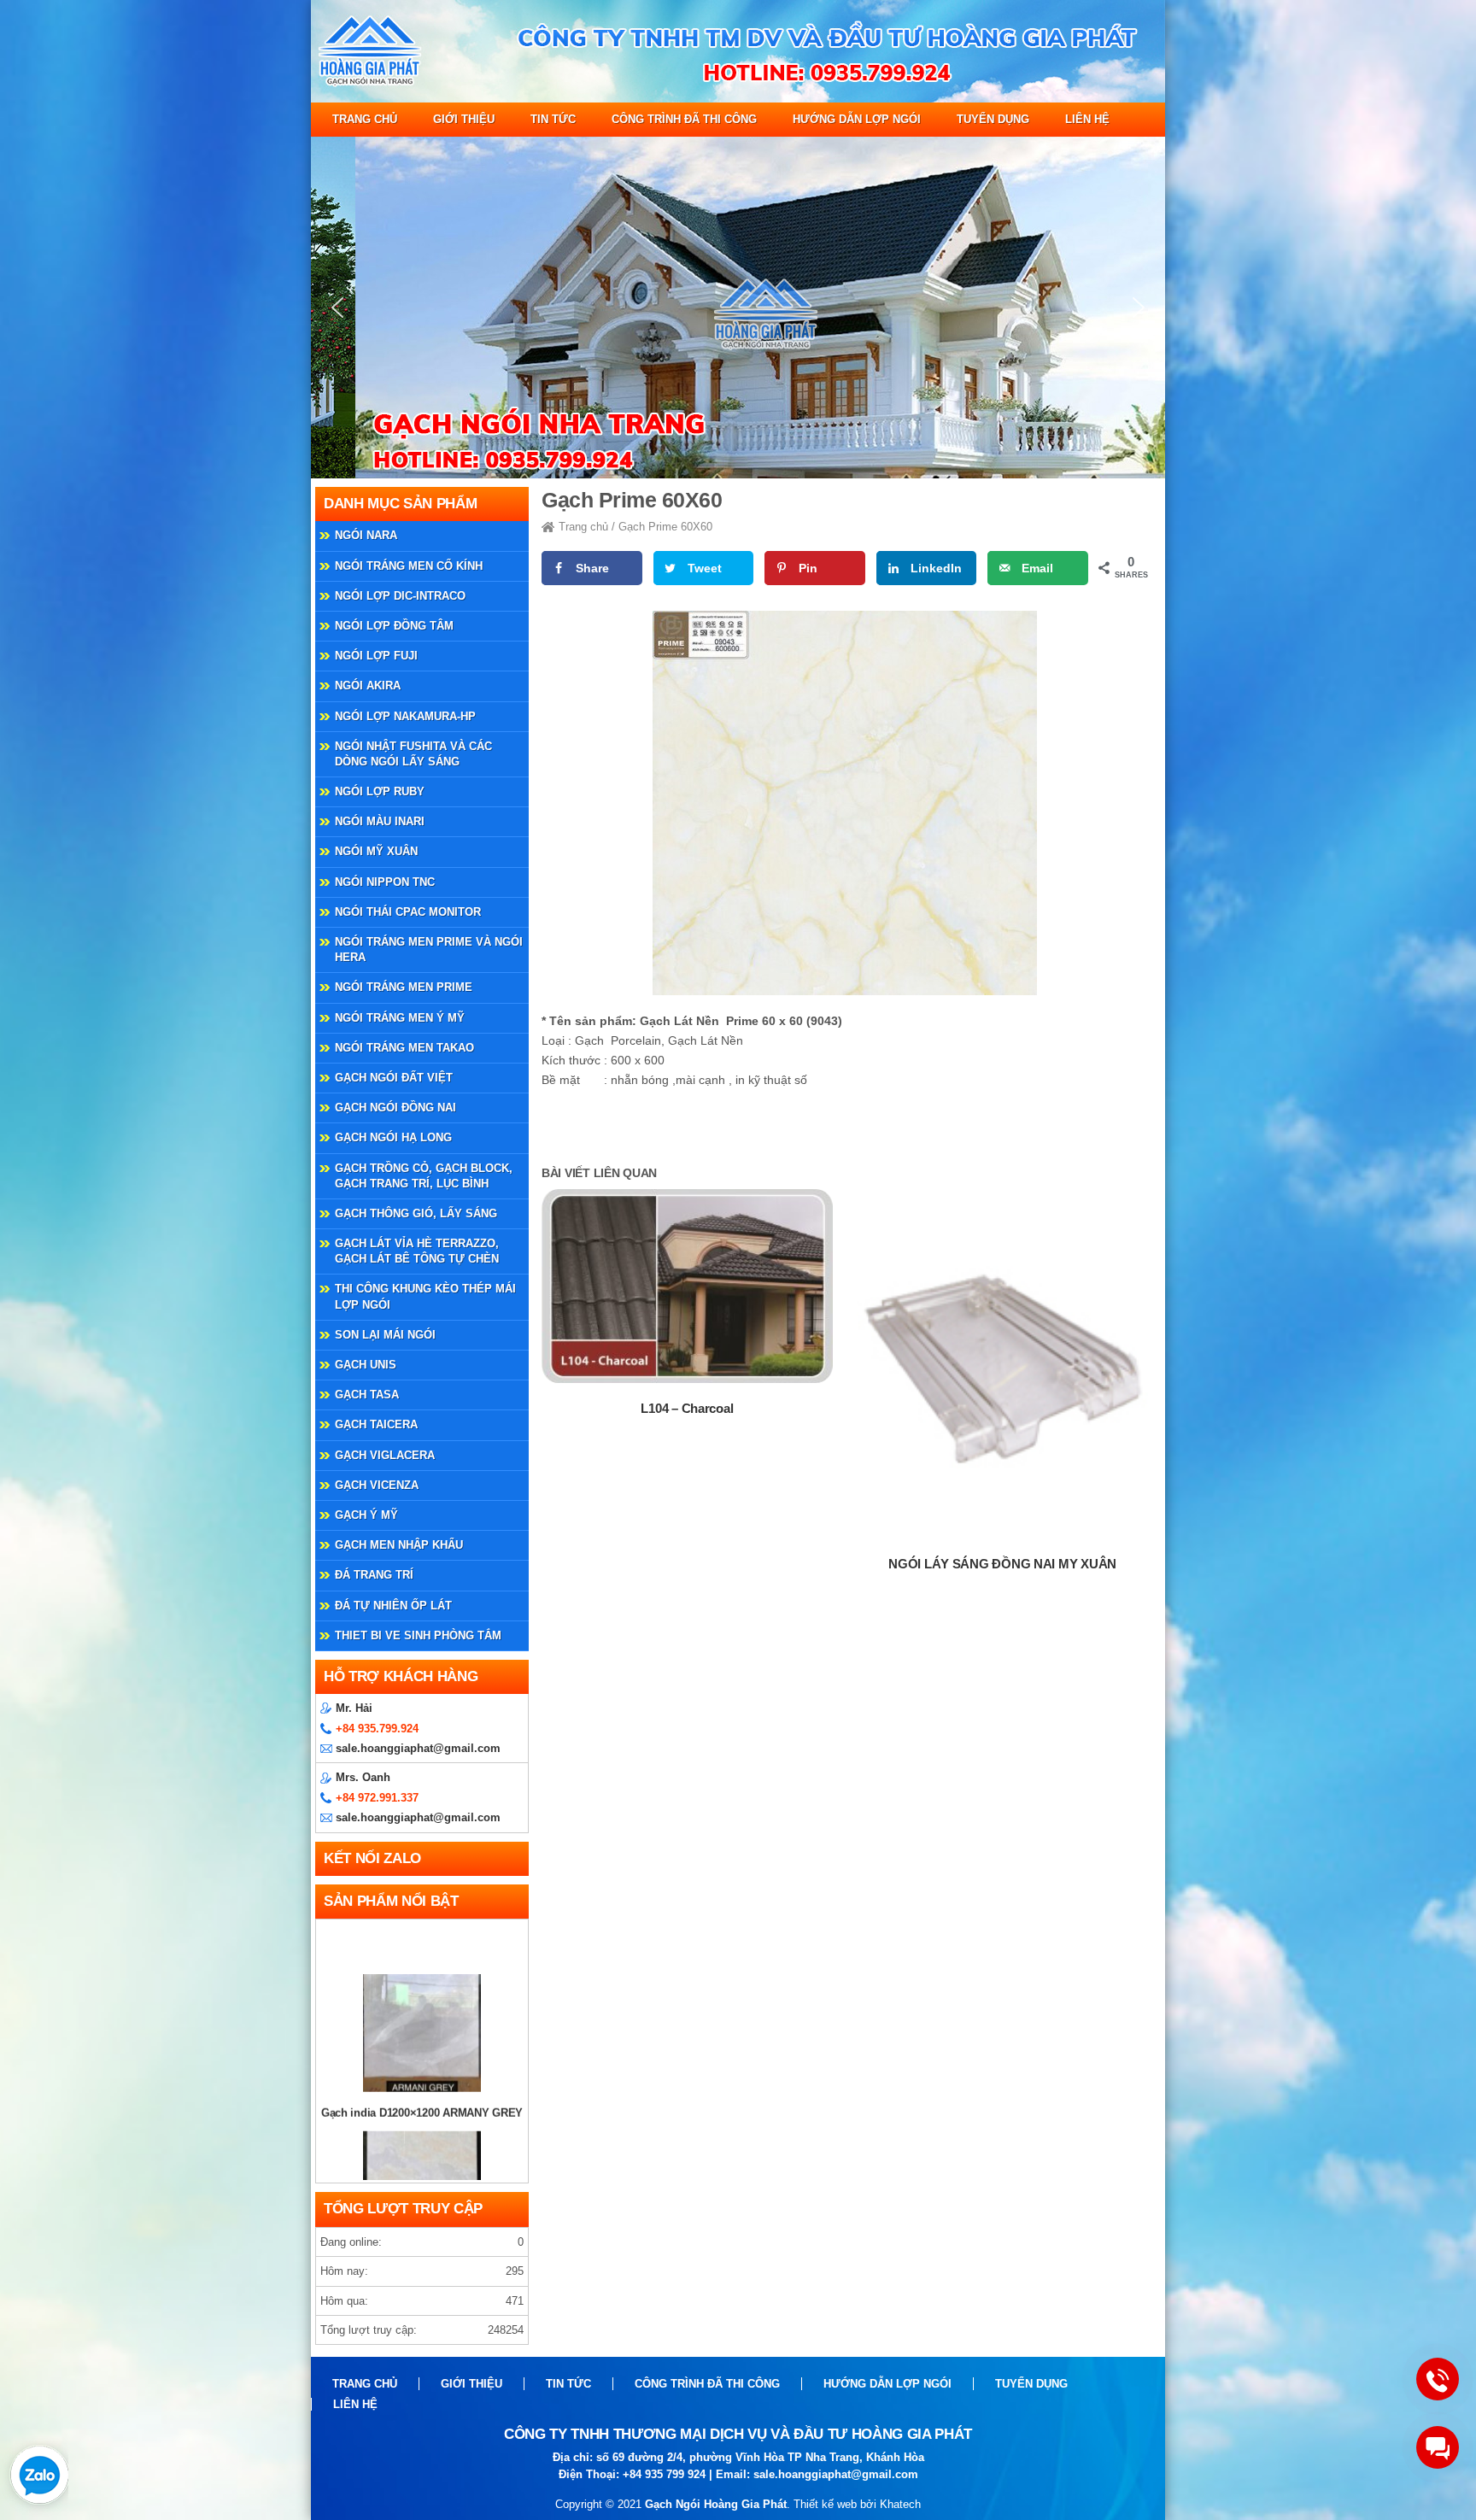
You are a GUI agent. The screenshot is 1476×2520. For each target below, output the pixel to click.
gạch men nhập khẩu (399, 1545)
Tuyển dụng (993, 119)
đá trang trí (374, 1575)
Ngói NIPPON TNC (385, 882)
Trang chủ (365, 119)
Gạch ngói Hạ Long (393, 1137)
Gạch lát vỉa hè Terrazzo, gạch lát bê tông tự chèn (417, 1251)
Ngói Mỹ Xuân (376, 851)
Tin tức (553, 119)
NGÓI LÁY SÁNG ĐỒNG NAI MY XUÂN (1002, 1564)
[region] (738, 308)
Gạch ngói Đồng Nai (395, 1108)
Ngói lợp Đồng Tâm (394, 626)
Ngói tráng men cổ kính (409, 566)
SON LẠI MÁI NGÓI (385, 1335)
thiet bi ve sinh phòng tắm (418, 1635)
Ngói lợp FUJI (376, 656)
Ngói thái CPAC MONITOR (408, 912)
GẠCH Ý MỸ (366, 1515)
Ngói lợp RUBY (380, 791)
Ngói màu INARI (380, 821)
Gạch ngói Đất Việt (394, 1078)
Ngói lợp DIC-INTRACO (400, 596)
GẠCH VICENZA (377, 1485)
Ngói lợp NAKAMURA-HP (405, 716)
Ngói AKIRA (368, 686)
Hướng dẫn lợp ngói (857, 119)
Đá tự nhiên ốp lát (393, 1606)
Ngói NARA (366, 535)
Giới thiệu (464, 119)
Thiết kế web (825, 2504)
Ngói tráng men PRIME (404, 987)
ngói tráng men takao (404, 1048)
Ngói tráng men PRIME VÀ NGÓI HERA (429, 949)
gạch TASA (367, 1395)
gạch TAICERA (376, 1424)
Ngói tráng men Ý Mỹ (400, 1018)
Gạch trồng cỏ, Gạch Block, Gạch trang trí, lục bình (424, 1176)
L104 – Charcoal (687, 1408)
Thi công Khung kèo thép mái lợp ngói (425, 1296)
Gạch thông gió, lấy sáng (416, 1213)
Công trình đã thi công (684, 119)
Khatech (900, 2504)
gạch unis (366, 1365)
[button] (337, 308)
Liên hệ (1087, 119)
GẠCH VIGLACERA (385, 1455)
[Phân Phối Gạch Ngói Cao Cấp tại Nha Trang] (738, 99)
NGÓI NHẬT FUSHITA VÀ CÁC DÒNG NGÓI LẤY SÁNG (413, 754)
